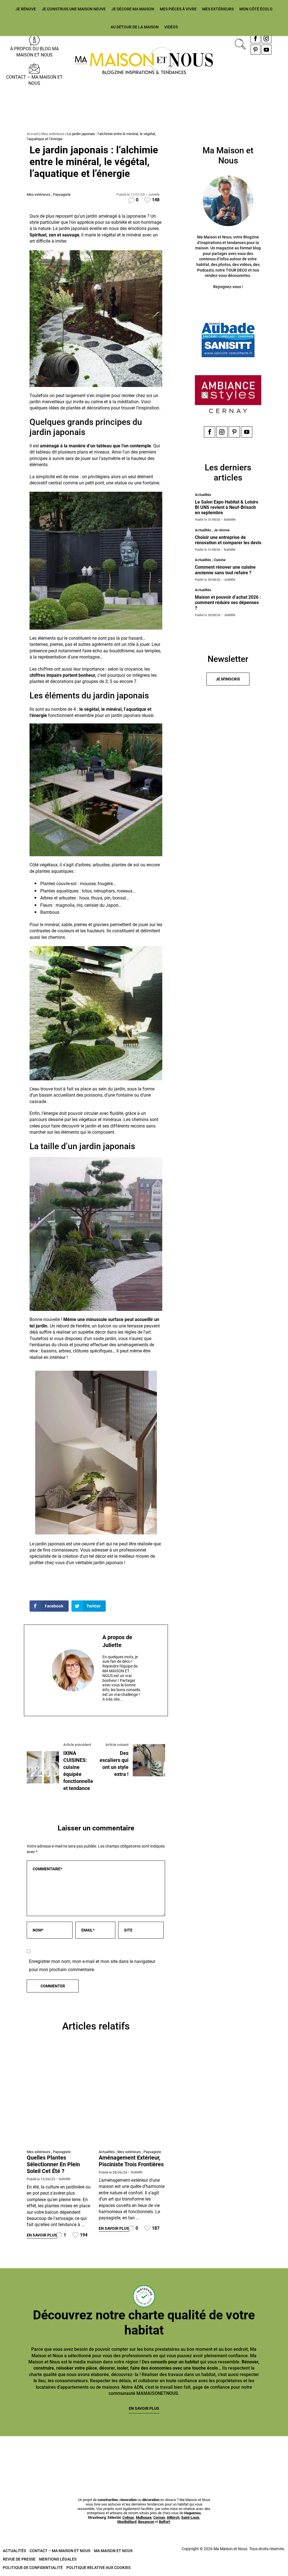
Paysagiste (62, 194)
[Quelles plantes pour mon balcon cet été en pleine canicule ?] (60, 2097)
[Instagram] (266, 38)
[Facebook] (256, 38)
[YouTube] (266, 50)
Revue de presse (19, 2559)
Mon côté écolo (256, 9)
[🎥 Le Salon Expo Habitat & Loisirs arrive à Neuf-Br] (120, 2452)
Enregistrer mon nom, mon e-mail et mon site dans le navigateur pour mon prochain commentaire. (92, 1965)
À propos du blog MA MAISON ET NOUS (34, 52)
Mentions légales (58, 2559)
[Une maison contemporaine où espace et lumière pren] (71, 2452)
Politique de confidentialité (33, 2568)
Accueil (33, 134)
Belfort (164, 2522)
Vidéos (171, 27)
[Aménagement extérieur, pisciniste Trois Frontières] (132, 2097)
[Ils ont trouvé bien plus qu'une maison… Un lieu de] (217, 2452)
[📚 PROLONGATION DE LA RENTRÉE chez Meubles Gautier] (23, 2452)
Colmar (128, 2517)
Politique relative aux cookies (98, 2568)
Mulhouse (144, 2517)
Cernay (159, 2517)
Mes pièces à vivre (178, 9)
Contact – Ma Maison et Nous (34, 80)
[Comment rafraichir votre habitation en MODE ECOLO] (265, 2452)
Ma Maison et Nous (113, 2551)
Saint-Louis (190, 2517)
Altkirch (173, 2517)
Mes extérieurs (218, 9)
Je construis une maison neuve (74, 9)
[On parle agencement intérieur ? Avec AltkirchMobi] (168, 2452)
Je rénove (26, 9)
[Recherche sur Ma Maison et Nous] (239, 43)
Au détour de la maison (135, 27)
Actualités (107, 2152)
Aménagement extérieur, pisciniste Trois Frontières (131, 2161)
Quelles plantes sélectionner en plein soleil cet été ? (53, 2164)
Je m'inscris (228, 679)
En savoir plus (42, 2235)
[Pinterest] (256, 50)
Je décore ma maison (133, 9)
